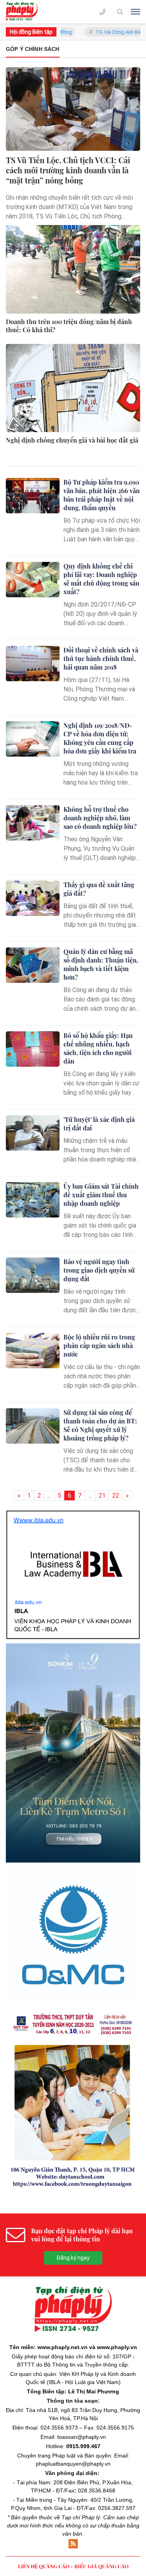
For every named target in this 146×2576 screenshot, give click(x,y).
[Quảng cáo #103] (73, 1678)
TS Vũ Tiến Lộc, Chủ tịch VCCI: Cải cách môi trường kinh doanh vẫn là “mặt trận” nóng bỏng (68, 170)
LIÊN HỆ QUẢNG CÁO (44, 2426)
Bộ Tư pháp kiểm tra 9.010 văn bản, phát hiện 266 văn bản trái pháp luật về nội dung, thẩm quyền (102, 495)
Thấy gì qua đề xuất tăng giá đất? (99, 889)
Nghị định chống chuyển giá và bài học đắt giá (72, 440)
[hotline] (103, 12)
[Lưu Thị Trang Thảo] (73, 1959)
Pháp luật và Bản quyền (82, 2316)
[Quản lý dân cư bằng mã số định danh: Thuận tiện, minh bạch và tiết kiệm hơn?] (33, 965)
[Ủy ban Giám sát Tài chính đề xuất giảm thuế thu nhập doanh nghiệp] (33, 1200)
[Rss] (73, 2404)
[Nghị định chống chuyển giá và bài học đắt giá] (73, 388)
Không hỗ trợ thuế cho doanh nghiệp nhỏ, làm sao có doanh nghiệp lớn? (100, 818)
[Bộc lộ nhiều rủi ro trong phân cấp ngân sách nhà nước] (33, 1351)
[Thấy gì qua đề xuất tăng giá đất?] (33, 898)
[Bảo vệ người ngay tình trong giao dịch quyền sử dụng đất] (33, 1275)
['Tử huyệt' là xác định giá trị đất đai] (33, 1133)
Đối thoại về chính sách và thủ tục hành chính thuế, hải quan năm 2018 (101, 658)
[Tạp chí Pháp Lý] (24, 12)
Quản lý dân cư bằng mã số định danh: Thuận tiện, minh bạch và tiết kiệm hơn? (101, 964)
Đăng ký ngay (73, 2118)
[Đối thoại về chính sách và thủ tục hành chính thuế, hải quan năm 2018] (33, 664)
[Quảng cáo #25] (73, 1537)
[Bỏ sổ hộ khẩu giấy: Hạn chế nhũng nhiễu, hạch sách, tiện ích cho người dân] (33, 1049)
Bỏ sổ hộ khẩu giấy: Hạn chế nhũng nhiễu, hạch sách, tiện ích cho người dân (98, 1048)
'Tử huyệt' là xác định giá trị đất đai (99, 1124)
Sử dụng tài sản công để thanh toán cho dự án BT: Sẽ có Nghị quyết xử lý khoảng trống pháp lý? (100, 1425)
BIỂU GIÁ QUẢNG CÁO (101, 2426)
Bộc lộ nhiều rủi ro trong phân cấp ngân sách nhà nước (99, 1346)
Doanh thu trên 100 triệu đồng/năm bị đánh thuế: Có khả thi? (69, 326)
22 (116, 1496)
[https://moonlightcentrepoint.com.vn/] (73, 1826)
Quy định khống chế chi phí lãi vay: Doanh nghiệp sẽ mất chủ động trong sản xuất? (101, 579)
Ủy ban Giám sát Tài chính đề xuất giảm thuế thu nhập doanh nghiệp (101, 1195)
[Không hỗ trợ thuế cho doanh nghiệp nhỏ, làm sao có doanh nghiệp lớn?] (33, 823)
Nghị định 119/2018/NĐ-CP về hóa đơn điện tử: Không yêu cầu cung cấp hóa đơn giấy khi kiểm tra (100, 738)
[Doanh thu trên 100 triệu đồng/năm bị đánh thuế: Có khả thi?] (73, 269)
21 (102, 1496)
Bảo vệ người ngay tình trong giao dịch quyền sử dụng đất (99, 1270)
